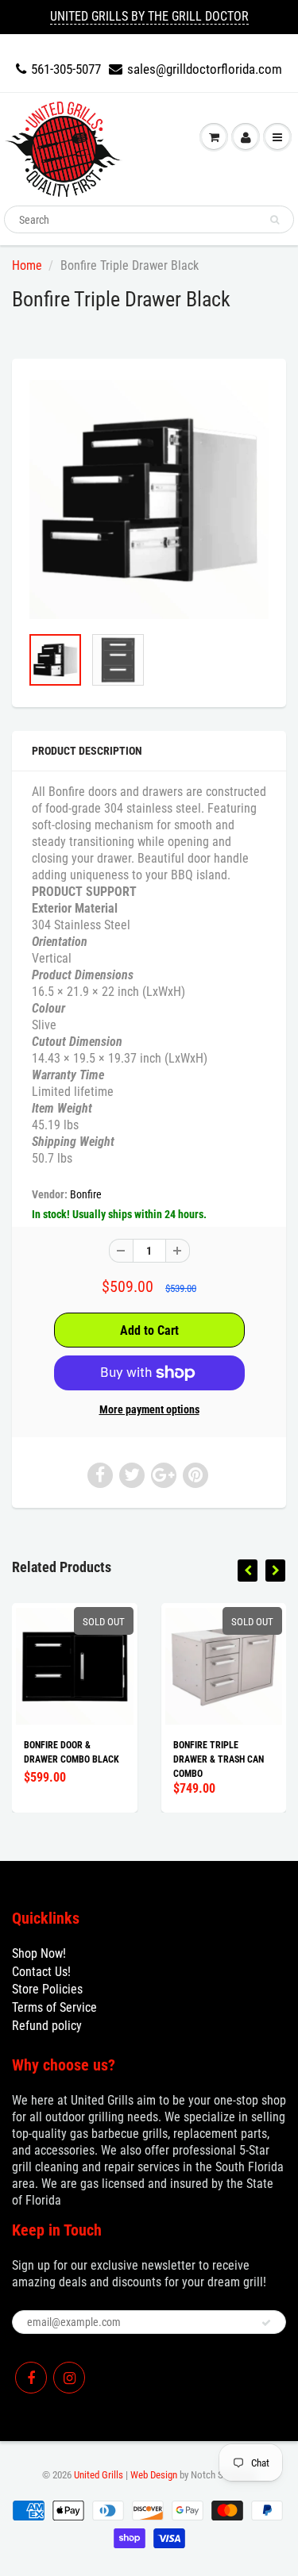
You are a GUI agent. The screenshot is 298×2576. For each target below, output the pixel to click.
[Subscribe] (266, 2323)
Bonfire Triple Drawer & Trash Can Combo (219, 1759)
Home (27, 265)
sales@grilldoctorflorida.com (205, 69)
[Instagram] (69, 2378)
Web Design (154, 2475)
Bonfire (86, 1194)
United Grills (99, 2475)
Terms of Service (54, 2007)
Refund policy (47, 2026)
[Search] (275, 220)
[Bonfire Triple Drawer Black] (149, 500)
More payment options (149, 1409)
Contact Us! (41, 1972)
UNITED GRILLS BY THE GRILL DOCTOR (149, 16)
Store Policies (47, 1989)
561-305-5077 (66, 69)
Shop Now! (39, 1953)
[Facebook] (31, 2378)
